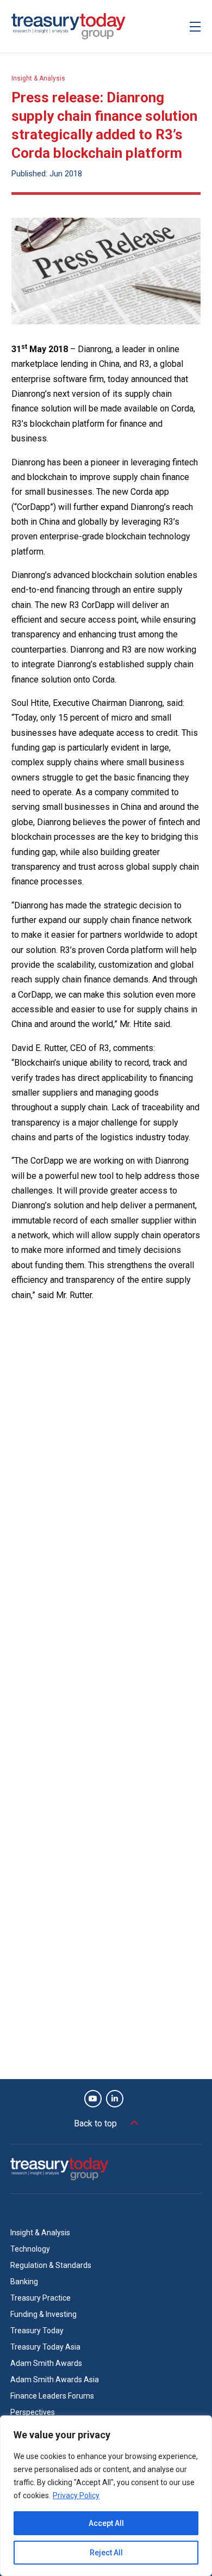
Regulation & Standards (51, 2265)
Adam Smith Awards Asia (55, 2380)
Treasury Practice (40, 2298)
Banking (24, 2282)
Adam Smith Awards (46, 2363)
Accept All (106, 2523)
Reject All (106, 2553)
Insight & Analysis (38, 78)
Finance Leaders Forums (52, 2396)
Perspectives (33, 2412)
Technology (30, 2249)
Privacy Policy (76, 2495)
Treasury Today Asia (45, 2347)
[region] (106, 2496)
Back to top (95, 2123)
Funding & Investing (43, 2314)
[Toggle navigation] (195, 26)
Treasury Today (37, 2331)
